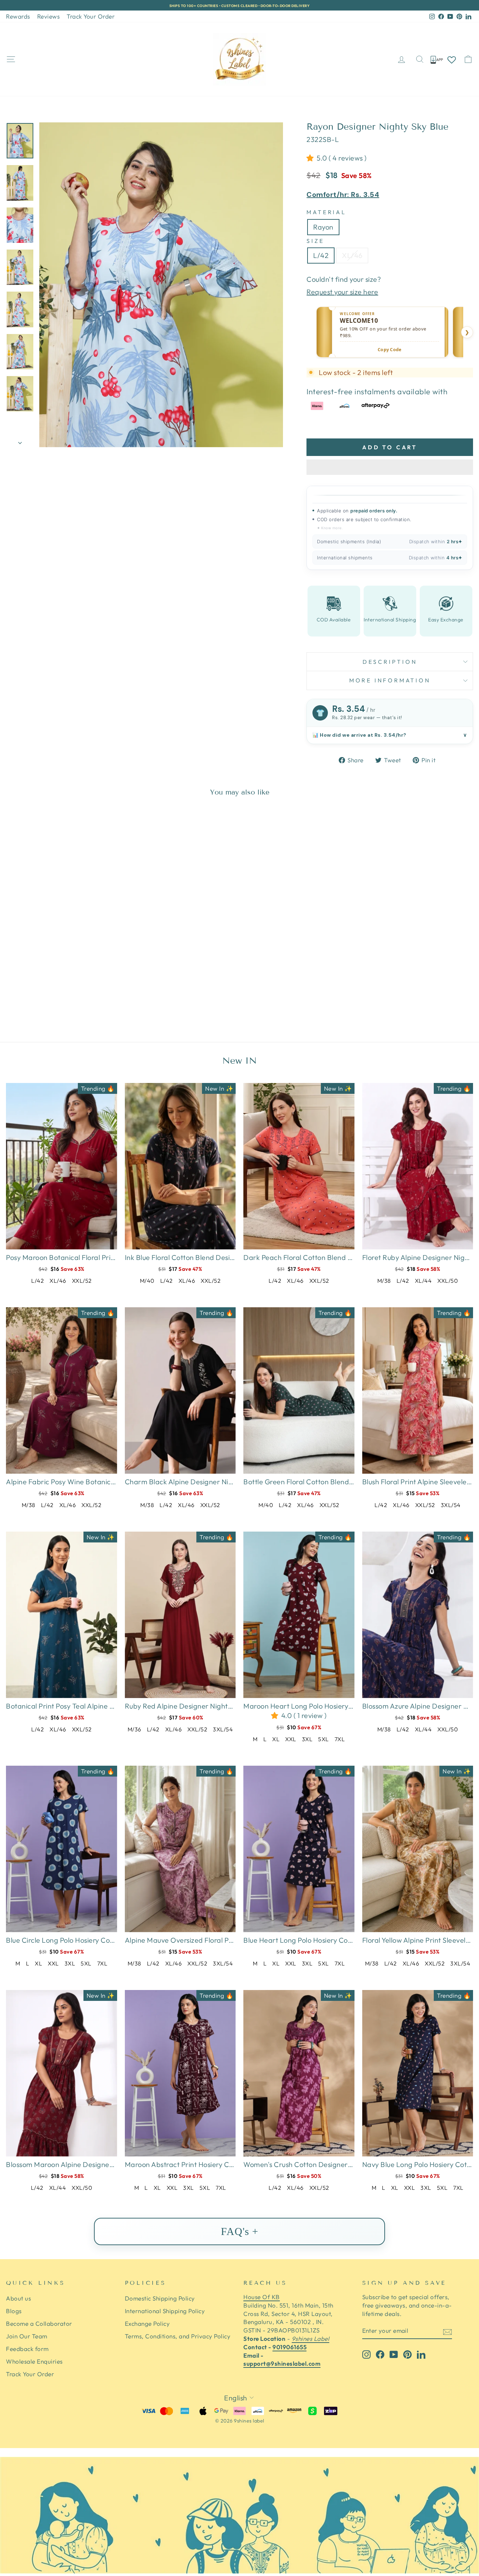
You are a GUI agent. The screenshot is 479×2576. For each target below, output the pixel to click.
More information (390, 680)
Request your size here (342, 292)
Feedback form (27, 2349)
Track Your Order (91, 16)
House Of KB (262, 2297)
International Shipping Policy (165, 2311)
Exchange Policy (147, 2323)
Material (326, 212)
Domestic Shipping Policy (160, 2298)
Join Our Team (27, 2336)
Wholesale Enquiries (34, 2361)
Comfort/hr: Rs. (343, 195)
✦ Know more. (330, 528)
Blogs (14, 2311)
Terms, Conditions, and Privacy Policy (178, 2336)
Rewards (18, 16)
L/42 (321, 255)
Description (390, 662)
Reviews (49, 16)
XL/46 (352, 255)
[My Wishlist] (452, 59)
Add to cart (390, 447)
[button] (312, 158)
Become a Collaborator (39, 2323)
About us (18, 2298)
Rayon (323, 227)
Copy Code (389, 350)
